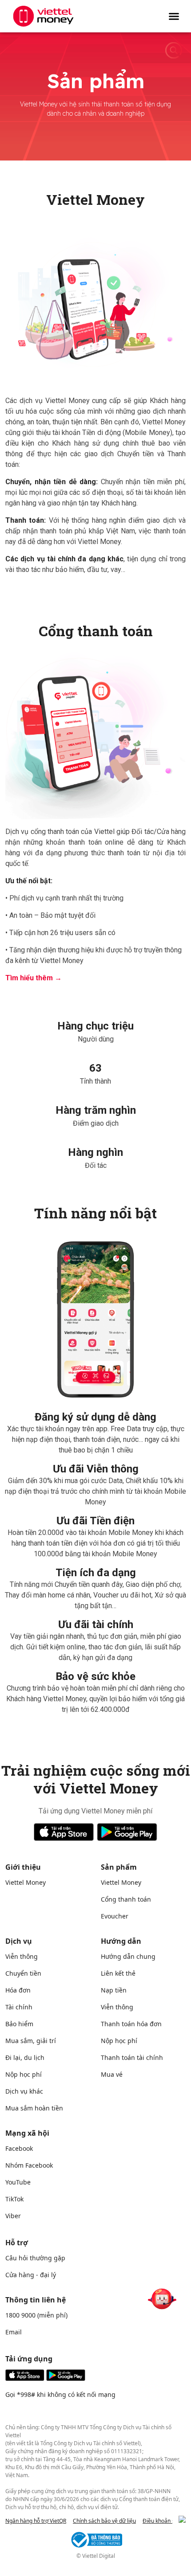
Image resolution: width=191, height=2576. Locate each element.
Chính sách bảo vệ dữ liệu (104, 2521)
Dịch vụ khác (24, 2091)
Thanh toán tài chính (132, 2057)
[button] (174, 16)
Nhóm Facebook (29, 2165)
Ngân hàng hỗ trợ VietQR (36, 2521)
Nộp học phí (24, 2074)
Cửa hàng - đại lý (31, 2275)
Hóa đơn (18, 1990)
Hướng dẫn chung (128, 1956)
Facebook (19, 2148)
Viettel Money (26, 1882)
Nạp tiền (114, 1990)
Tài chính (19, 2007)
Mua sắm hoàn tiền (34, 2108)
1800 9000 (20, 2315)
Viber (13, 2216)
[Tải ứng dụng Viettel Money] (45, 2378)
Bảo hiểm (19, 2024)
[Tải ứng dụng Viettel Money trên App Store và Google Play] (95, 1832)
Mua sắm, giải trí (31, 2041)
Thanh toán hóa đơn (131, 2024)
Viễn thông (22, 1956)
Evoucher (115, 1916)
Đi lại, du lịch (25, 2057)
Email (14, 2332)
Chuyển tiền (23, 1973)
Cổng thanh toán (126, 1899)
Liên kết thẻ (118, 1973)
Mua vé (112, 2074)
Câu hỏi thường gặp (35, 2258)
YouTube (18, 2182)
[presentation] (182, 2519)
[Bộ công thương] (95, 2540)
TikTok (14, 2199)
